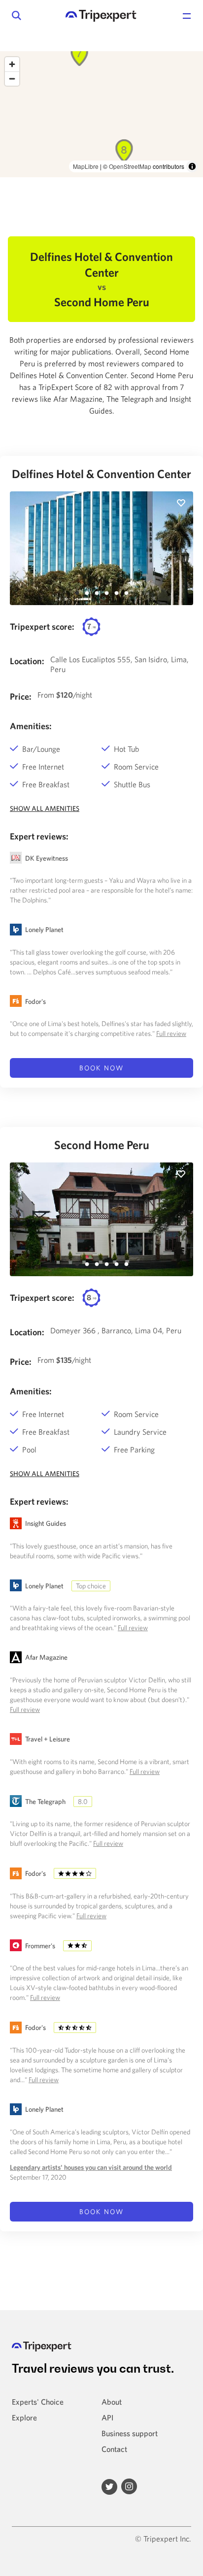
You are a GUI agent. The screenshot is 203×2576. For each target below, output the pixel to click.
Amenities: (31, 726)
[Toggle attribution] (192, 166)
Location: (27, 661)
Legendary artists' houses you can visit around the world (91, 2167)
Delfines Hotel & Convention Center (101, 474)
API (107, 2417)
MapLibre (86, 166)
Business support (130, 2433)
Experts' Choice (38, 2402)
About (112, 2402)
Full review (171, 1033)
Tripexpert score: (42, 627)
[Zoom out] (12, 79)
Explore (24, 2417)
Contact (114, 2449)
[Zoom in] (12, 64)
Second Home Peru (102, 1145)
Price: (21, 696)
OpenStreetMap (130, 166)
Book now (101, 1068)
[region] (101, 114)
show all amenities (45, 808)
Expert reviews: (39, 836)
